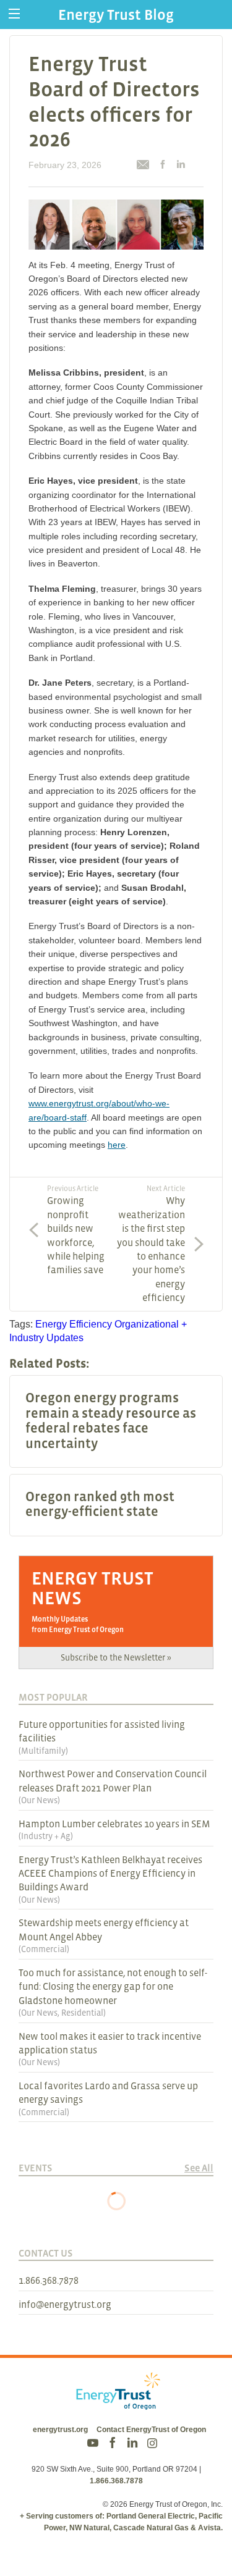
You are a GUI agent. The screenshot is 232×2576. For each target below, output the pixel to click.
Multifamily (43, 1751)
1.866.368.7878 (49, 2280)
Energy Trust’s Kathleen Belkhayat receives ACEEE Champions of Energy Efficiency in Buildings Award (110, 1873)
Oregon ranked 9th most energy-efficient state (100, 1504)
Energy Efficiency (74, 1324)
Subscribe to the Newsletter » (116, 1657)
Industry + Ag (46, 1836)
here (117, 1145)
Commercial (44, 1949)
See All (199, 2168)
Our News (39, 1800)
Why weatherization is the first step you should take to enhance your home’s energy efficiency (151, 1244)
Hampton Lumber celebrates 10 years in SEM (114, 1824)
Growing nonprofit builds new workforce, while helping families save (76, 1230)
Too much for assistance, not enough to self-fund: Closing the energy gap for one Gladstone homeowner (113, 1986)
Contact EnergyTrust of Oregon (151, 2430)
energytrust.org (60, 2430)
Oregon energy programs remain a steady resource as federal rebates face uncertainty (111, 1420)
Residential (82, 2013)
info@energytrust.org (65, 2304)
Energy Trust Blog (116, 15)
